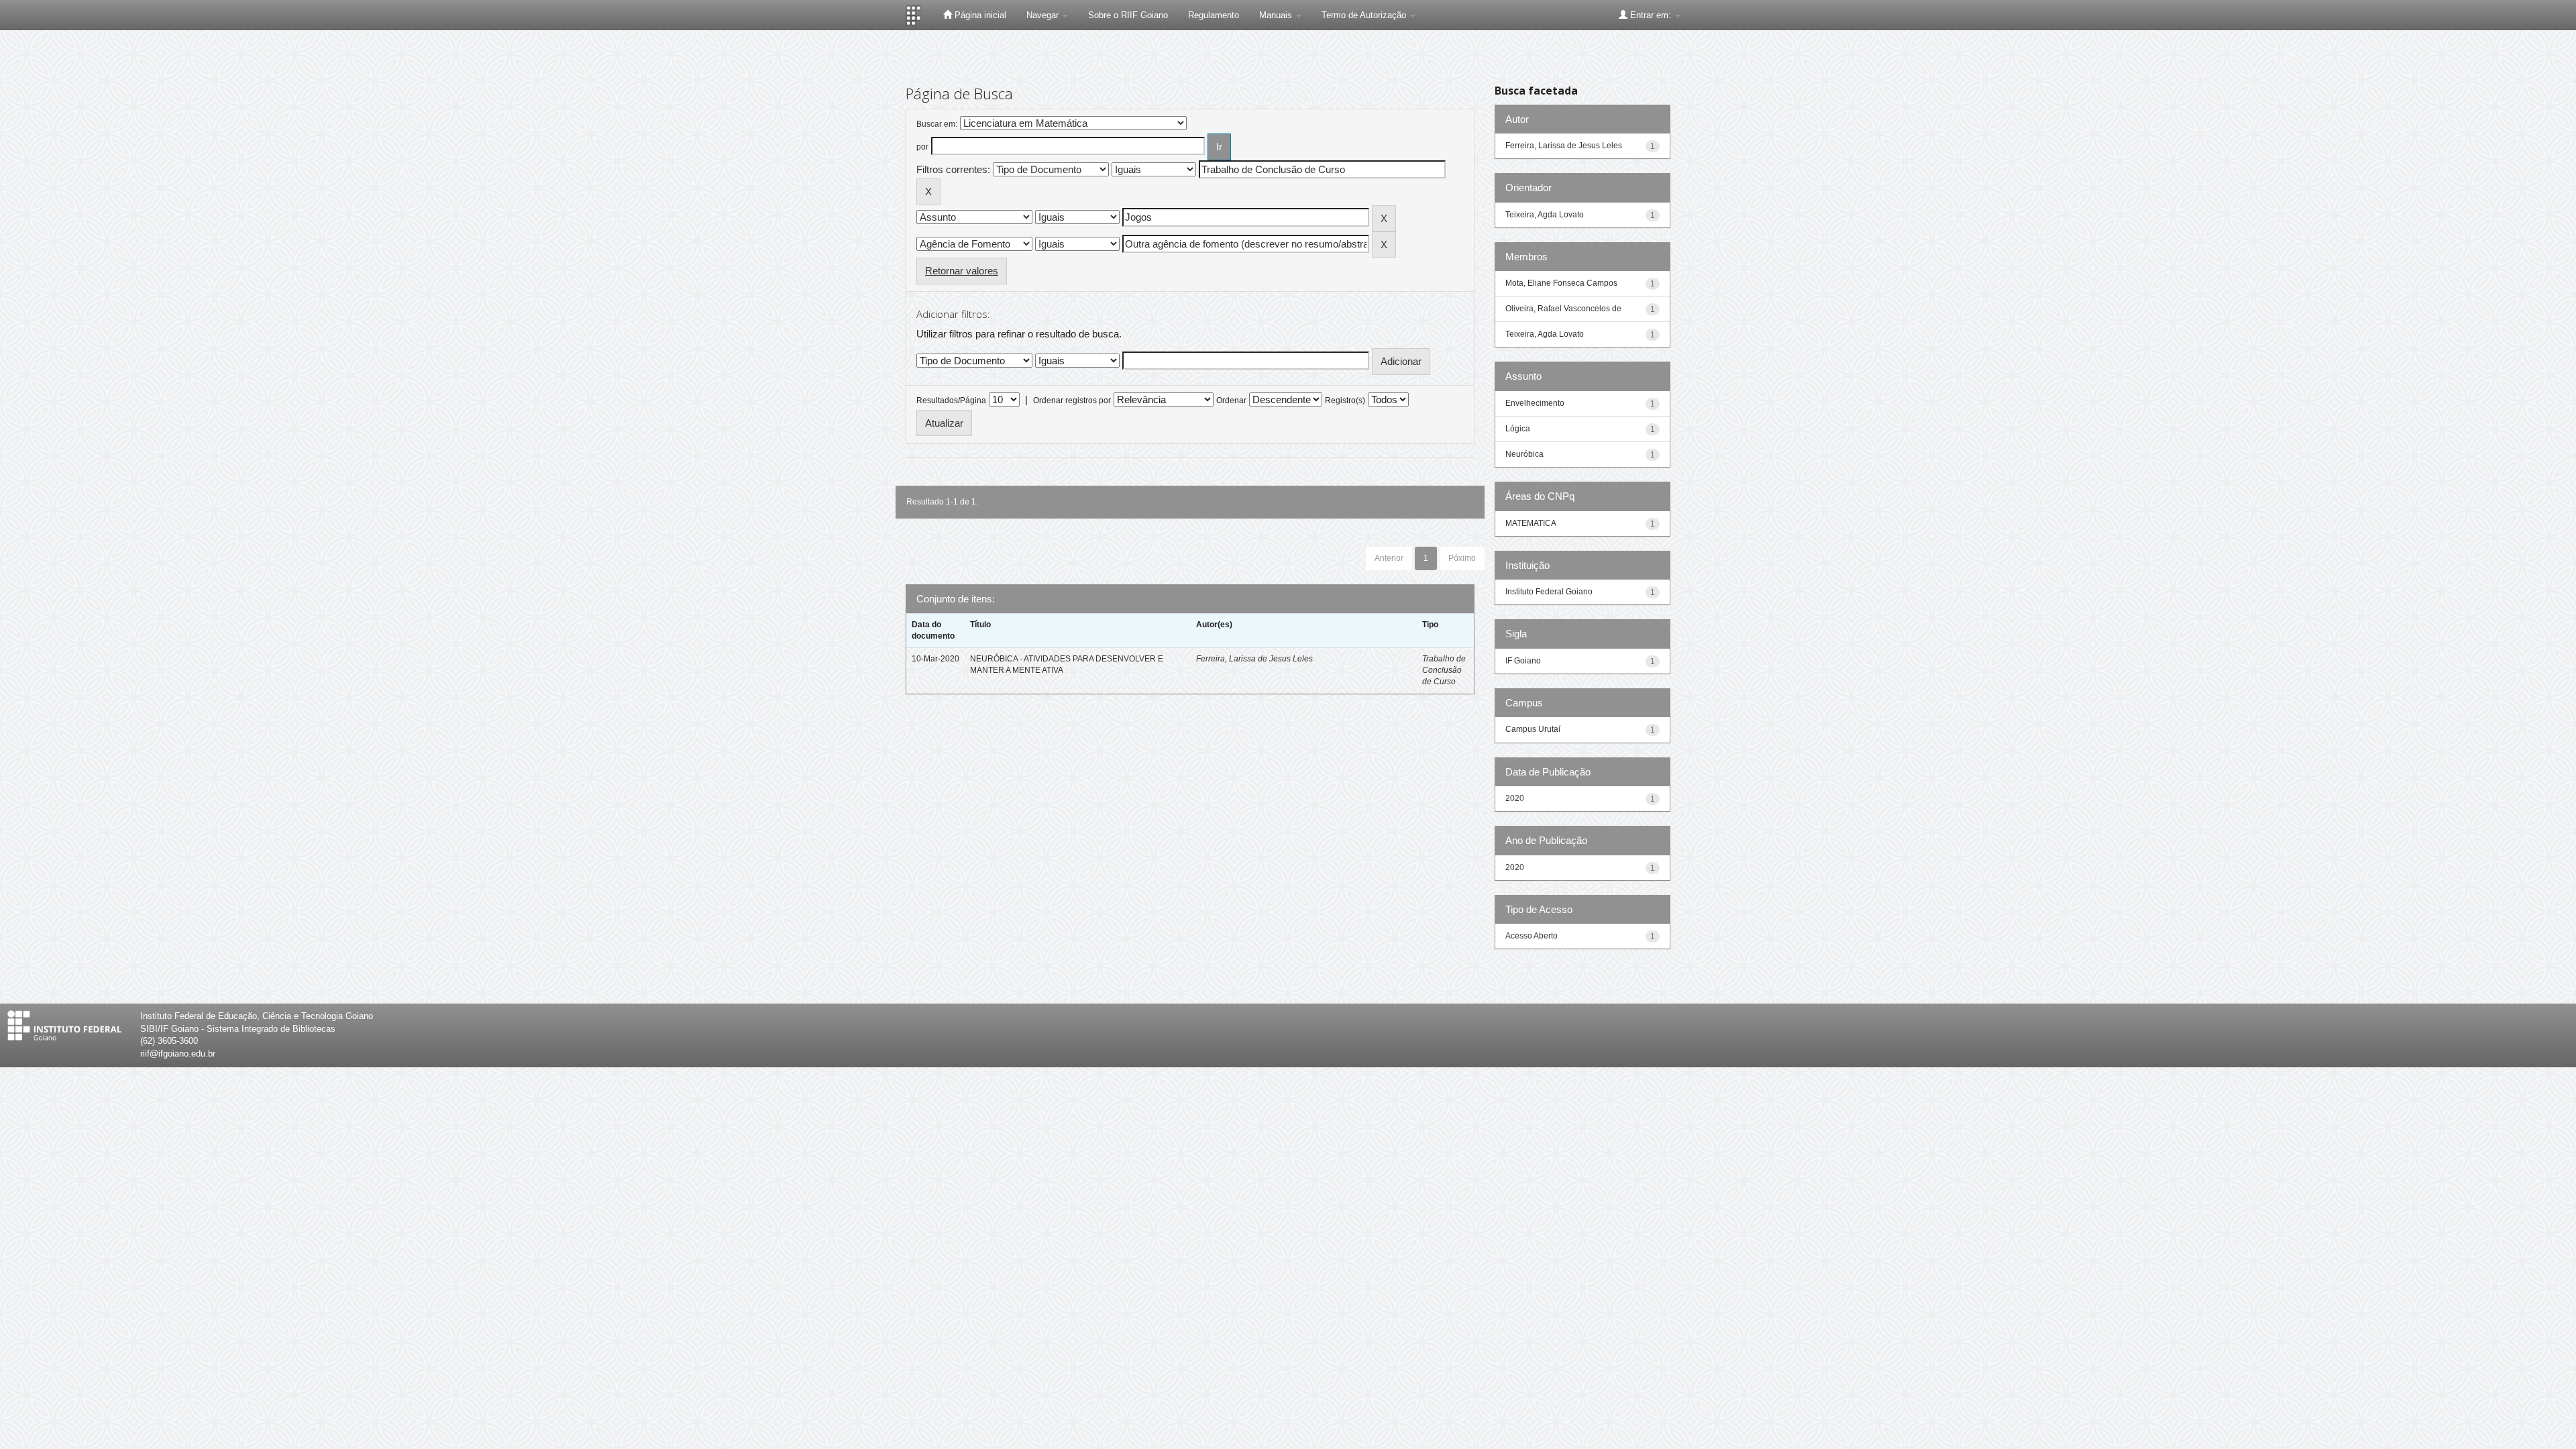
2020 (1515, 798)
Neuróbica (1524, 454)
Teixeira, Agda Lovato (1545, 215)
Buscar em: (937, 124)
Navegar (1044, 15)
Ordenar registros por (1072, 400)
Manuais (1277, 15)
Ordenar (1231, 400)
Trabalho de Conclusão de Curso (1444, 670)
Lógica (1518, 429)
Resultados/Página (951, 400)
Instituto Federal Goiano (1549, 592)
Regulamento (1214, 15)
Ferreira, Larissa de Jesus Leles (1254, 659)
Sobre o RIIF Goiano (1128, 15)
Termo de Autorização (1365, 15)
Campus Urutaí (1533, 729)
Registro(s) (1345, 400)
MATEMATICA (1531, 523)
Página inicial (979, 15)
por (922, 147)
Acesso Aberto (1532, 936)
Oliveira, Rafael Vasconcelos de (1563, 309)
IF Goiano (1523, 661)
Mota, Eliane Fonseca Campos (1561, 283)
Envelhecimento (1535, 403)
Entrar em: (1651, 15)
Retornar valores (962, 271)
